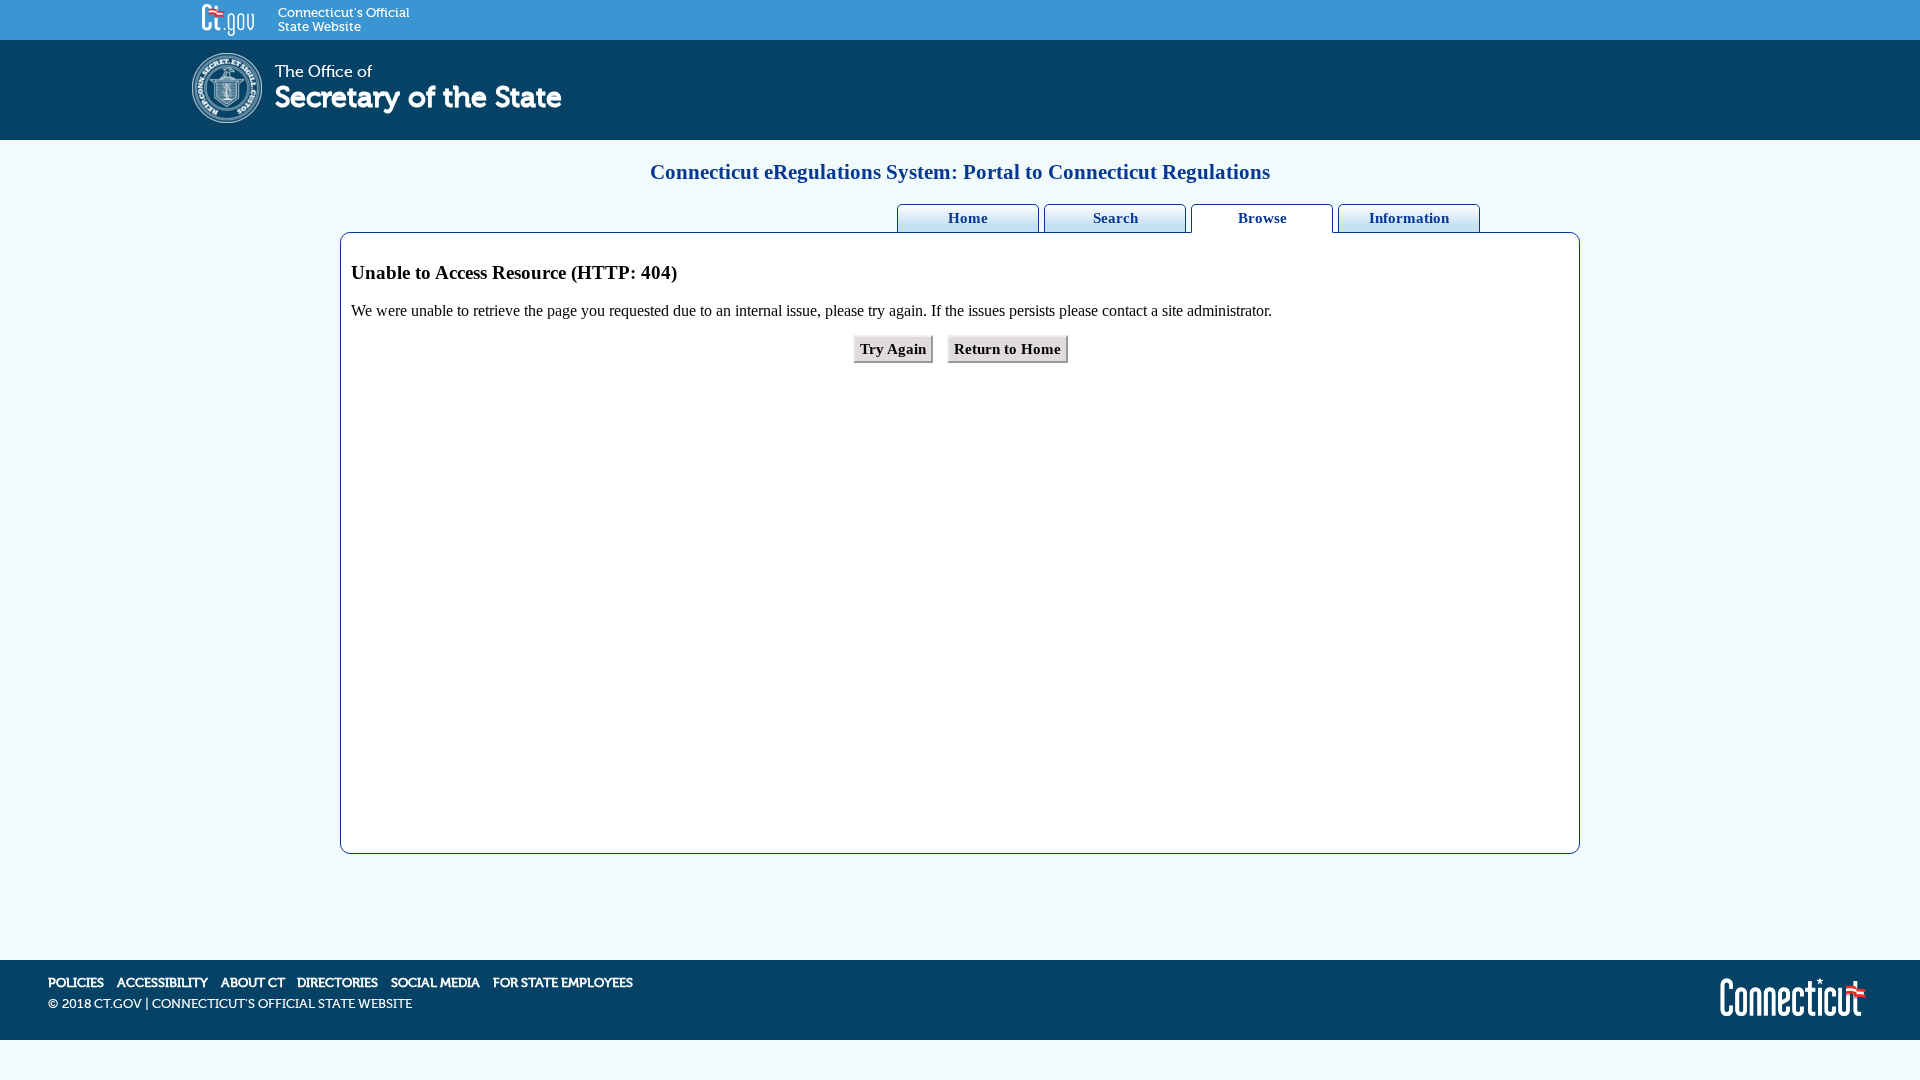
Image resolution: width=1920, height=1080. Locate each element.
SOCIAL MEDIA (435, 983)
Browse (1262, 218)
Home (968, 218)
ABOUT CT (253, 983)
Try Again (893, 349)
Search (1115, 218)
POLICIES (76, 983)
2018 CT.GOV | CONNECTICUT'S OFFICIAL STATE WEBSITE (237, 1004)
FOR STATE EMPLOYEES (563, 983)
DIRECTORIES (337, 983)
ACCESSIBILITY (162, 983)
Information (1409, 218)
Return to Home (1007, 349)
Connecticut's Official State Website (343, 20)
